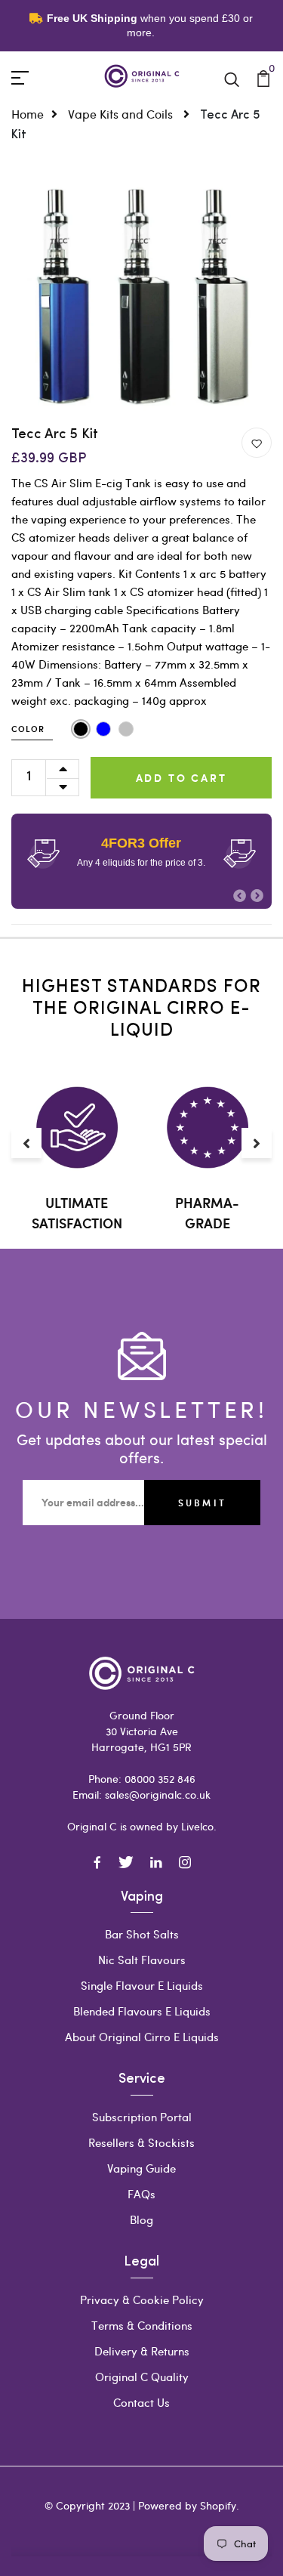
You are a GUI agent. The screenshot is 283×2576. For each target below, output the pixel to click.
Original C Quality (142, 2377)
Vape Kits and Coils (122, 114)
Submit (202, 1503)
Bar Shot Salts (142, 1934)
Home (28, 114)
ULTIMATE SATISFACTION (77, 1213)
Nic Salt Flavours (142, 1960)
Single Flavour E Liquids (142, 1985)
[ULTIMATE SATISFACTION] (77, 1127)
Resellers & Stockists (141, 2142)
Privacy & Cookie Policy (142, 2300)
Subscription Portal (142, 2117)
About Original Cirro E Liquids (142, 2037)
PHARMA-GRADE (207, 1213)
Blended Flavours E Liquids (142, 2011)
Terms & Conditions (142, 2325)
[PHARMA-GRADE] (207, 1127)
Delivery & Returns (142, 2351)
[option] (141, 297)
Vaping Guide (141, 2168)
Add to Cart (181, 778)
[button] (240, 896)
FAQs (141, 2194)
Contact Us (141, 2402)
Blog (141, 2219)
